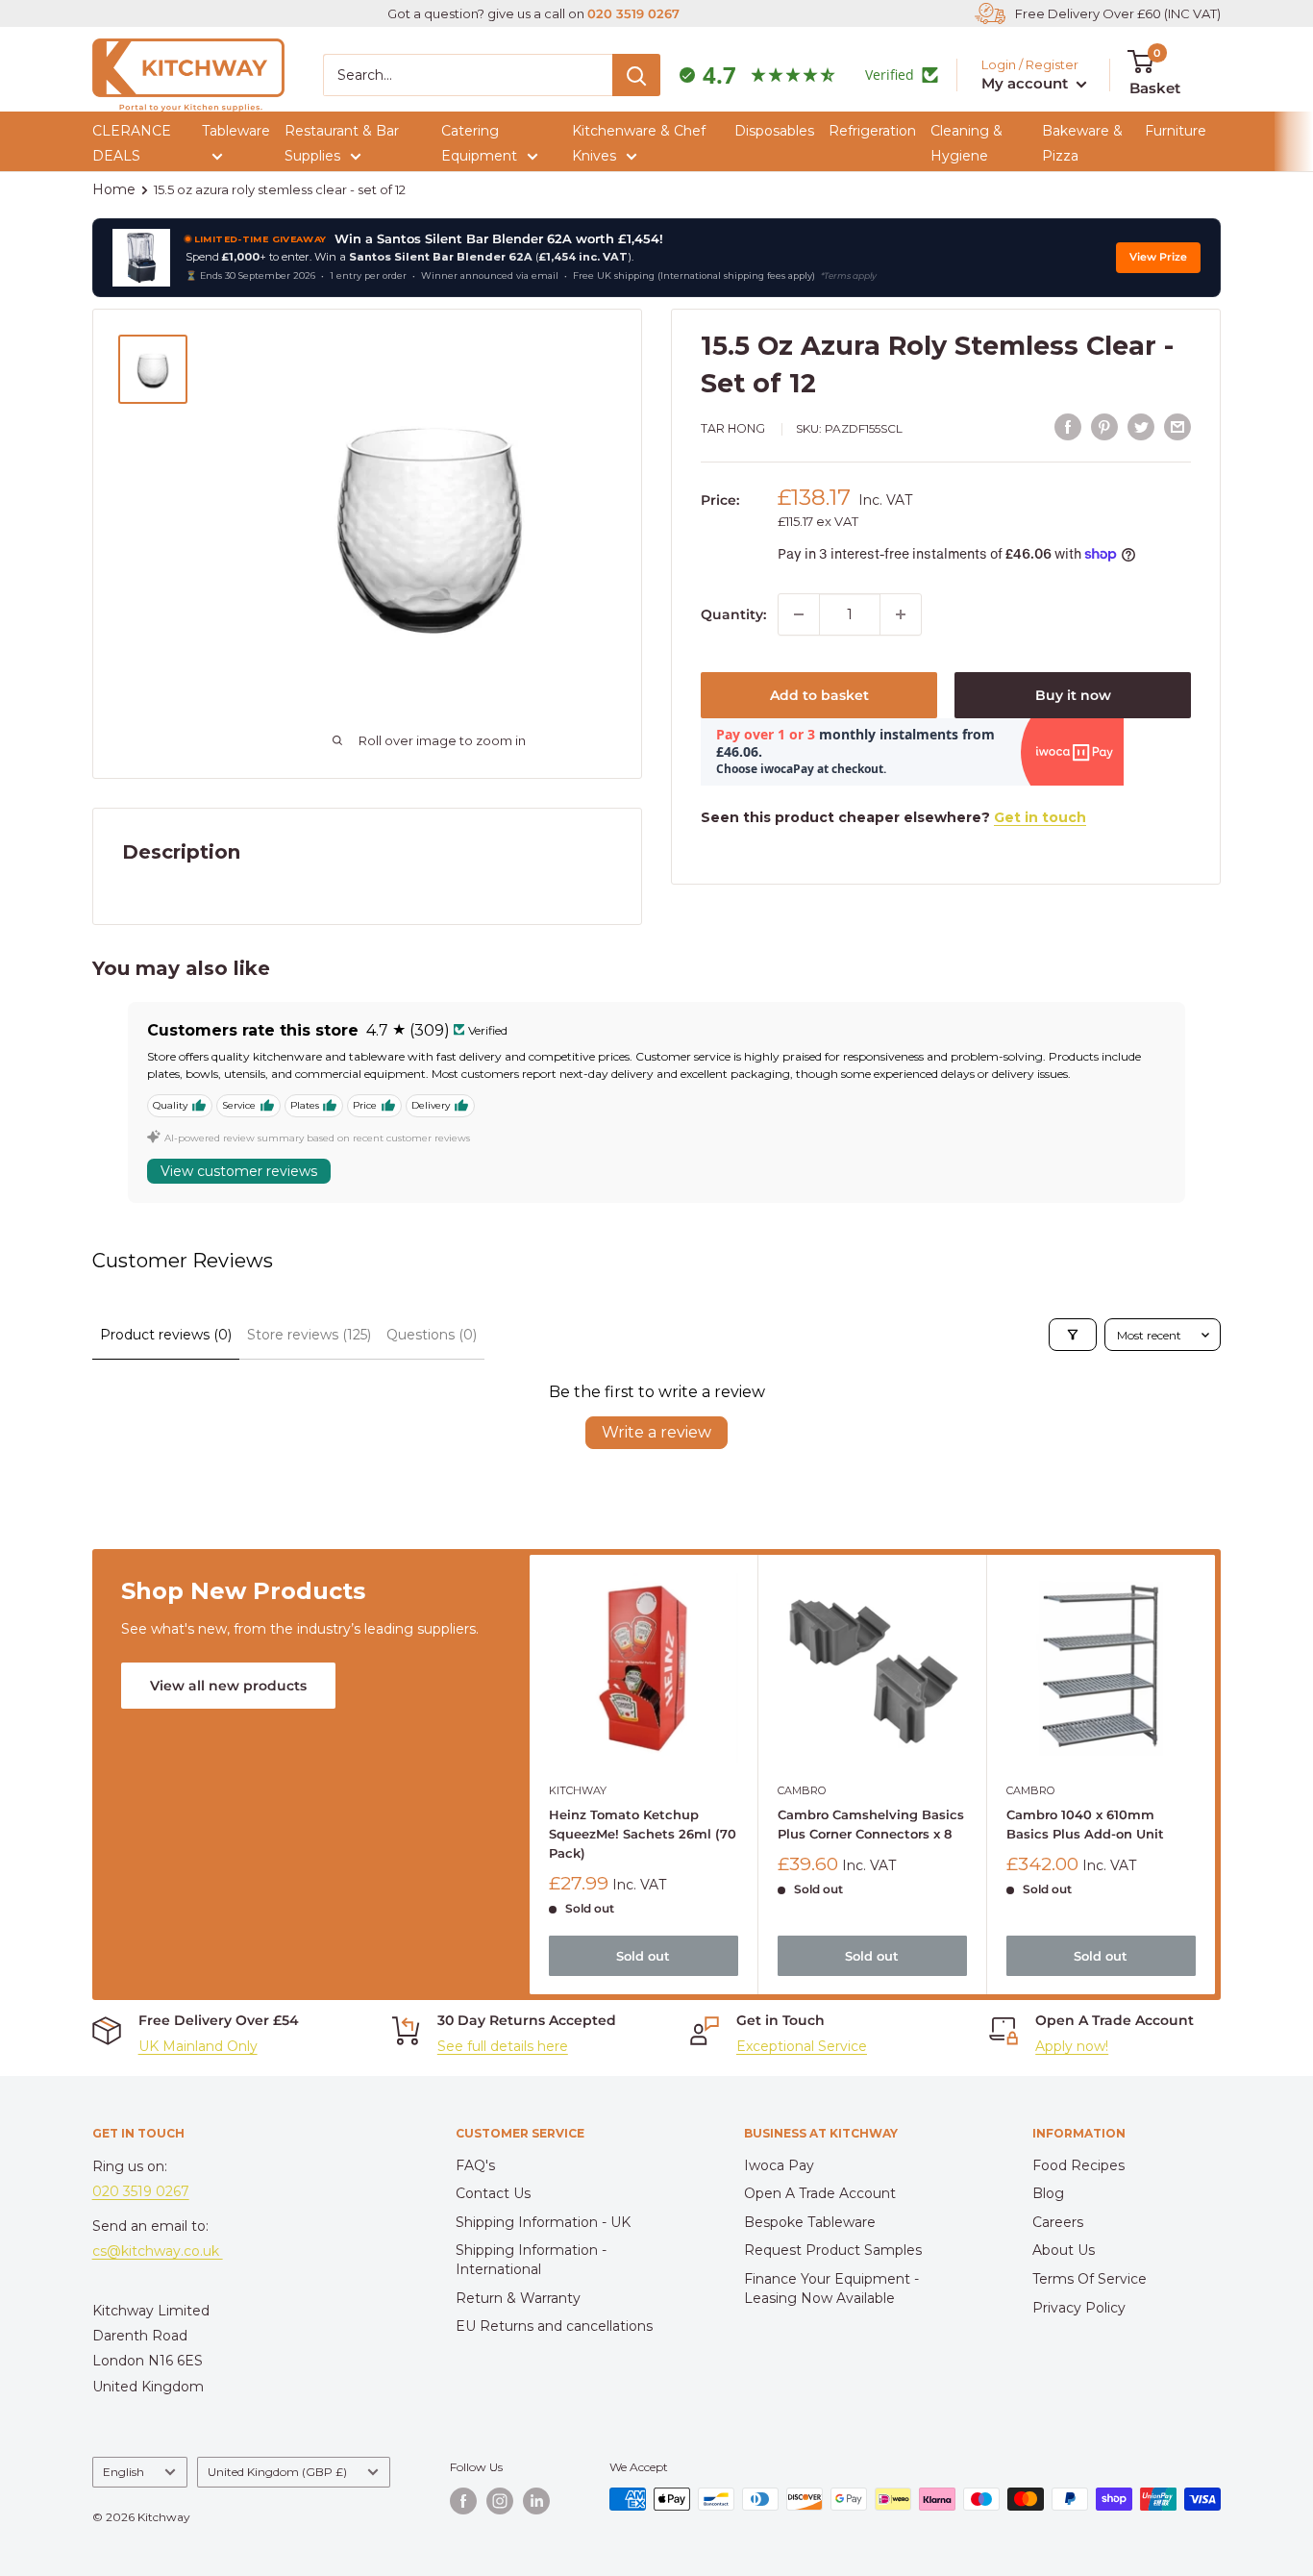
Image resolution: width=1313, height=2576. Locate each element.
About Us (1064, 2250)
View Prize (1158, 257)
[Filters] (1073, 1335)
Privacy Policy (1079, 2308)
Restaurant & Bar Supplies (342, 143)
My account (1027, 83)
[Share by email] (1177, 427)
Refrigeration (872, 131)
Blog (1048, 2193)
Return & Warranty (518, 2298)
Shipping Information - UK (543, 2222)
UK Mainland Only (198, 2046)
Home (114, 189)
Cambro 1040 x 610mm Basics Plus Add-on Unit (1084, 1823)
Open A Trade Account (820, 2193)
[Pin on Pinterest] (1104, 427)
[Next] (1215, 1775)
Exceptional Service (802, 2046)
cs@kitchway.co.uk (158, 2251)
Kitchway (578, 1789)
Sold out (643, 1955)
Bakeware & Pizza (1082, 143)
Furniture (1176, 131)
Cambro (802, 1789)
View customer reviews (239, 1171)
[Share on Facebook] (1068, 427)
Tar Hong (733, 428)
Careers (1058, 2222)
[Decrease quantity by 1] (799, 614)
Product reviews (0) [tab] (166, 1335)
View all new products (228, 1686)
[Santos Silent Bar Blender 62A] (141, 258)
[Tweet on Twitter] (1141, 427)
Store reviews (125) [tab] (309, 1335)
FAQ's (475, 2165)
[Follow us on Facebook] (463, 2501)
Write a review (656, 1432)
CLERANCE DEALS (132, 143)
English (124, 2472)
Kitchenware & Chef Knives (639, 143)
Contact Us (493, 2193)
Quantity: (733, 614)
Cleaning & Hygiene (966, 143)
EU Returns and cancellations (554, 2326)
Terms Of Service (1090, 2279)
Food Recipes (1078, 2165)
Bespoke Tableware (810, 2222)
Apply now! (1072, 2046)
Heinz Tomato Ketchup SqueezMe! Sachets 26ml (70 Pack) (643, 1833)
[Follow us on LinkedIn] (536, 2501)
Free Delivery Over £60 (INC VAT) (1118, 13)
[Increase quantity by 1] (901, 614)
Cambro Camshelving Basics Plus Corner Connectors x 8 (871, 1823)
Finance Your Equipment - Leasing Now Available (831, 2288)
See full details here (503, 2046)
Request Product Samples (833, 2250)
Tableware (236, 131)
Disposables (774, 131)
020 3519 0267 (633, 13)
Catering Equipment (479, 143)
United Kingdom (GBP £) (277, 2472)
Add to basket (819, 695)
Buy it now (1073, 695)
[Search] (636, 75)
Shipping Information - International (531, 2260)
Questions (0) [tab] (432, 1335)
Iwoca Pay (779, 2165)
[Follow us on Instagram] (500, 2501)
